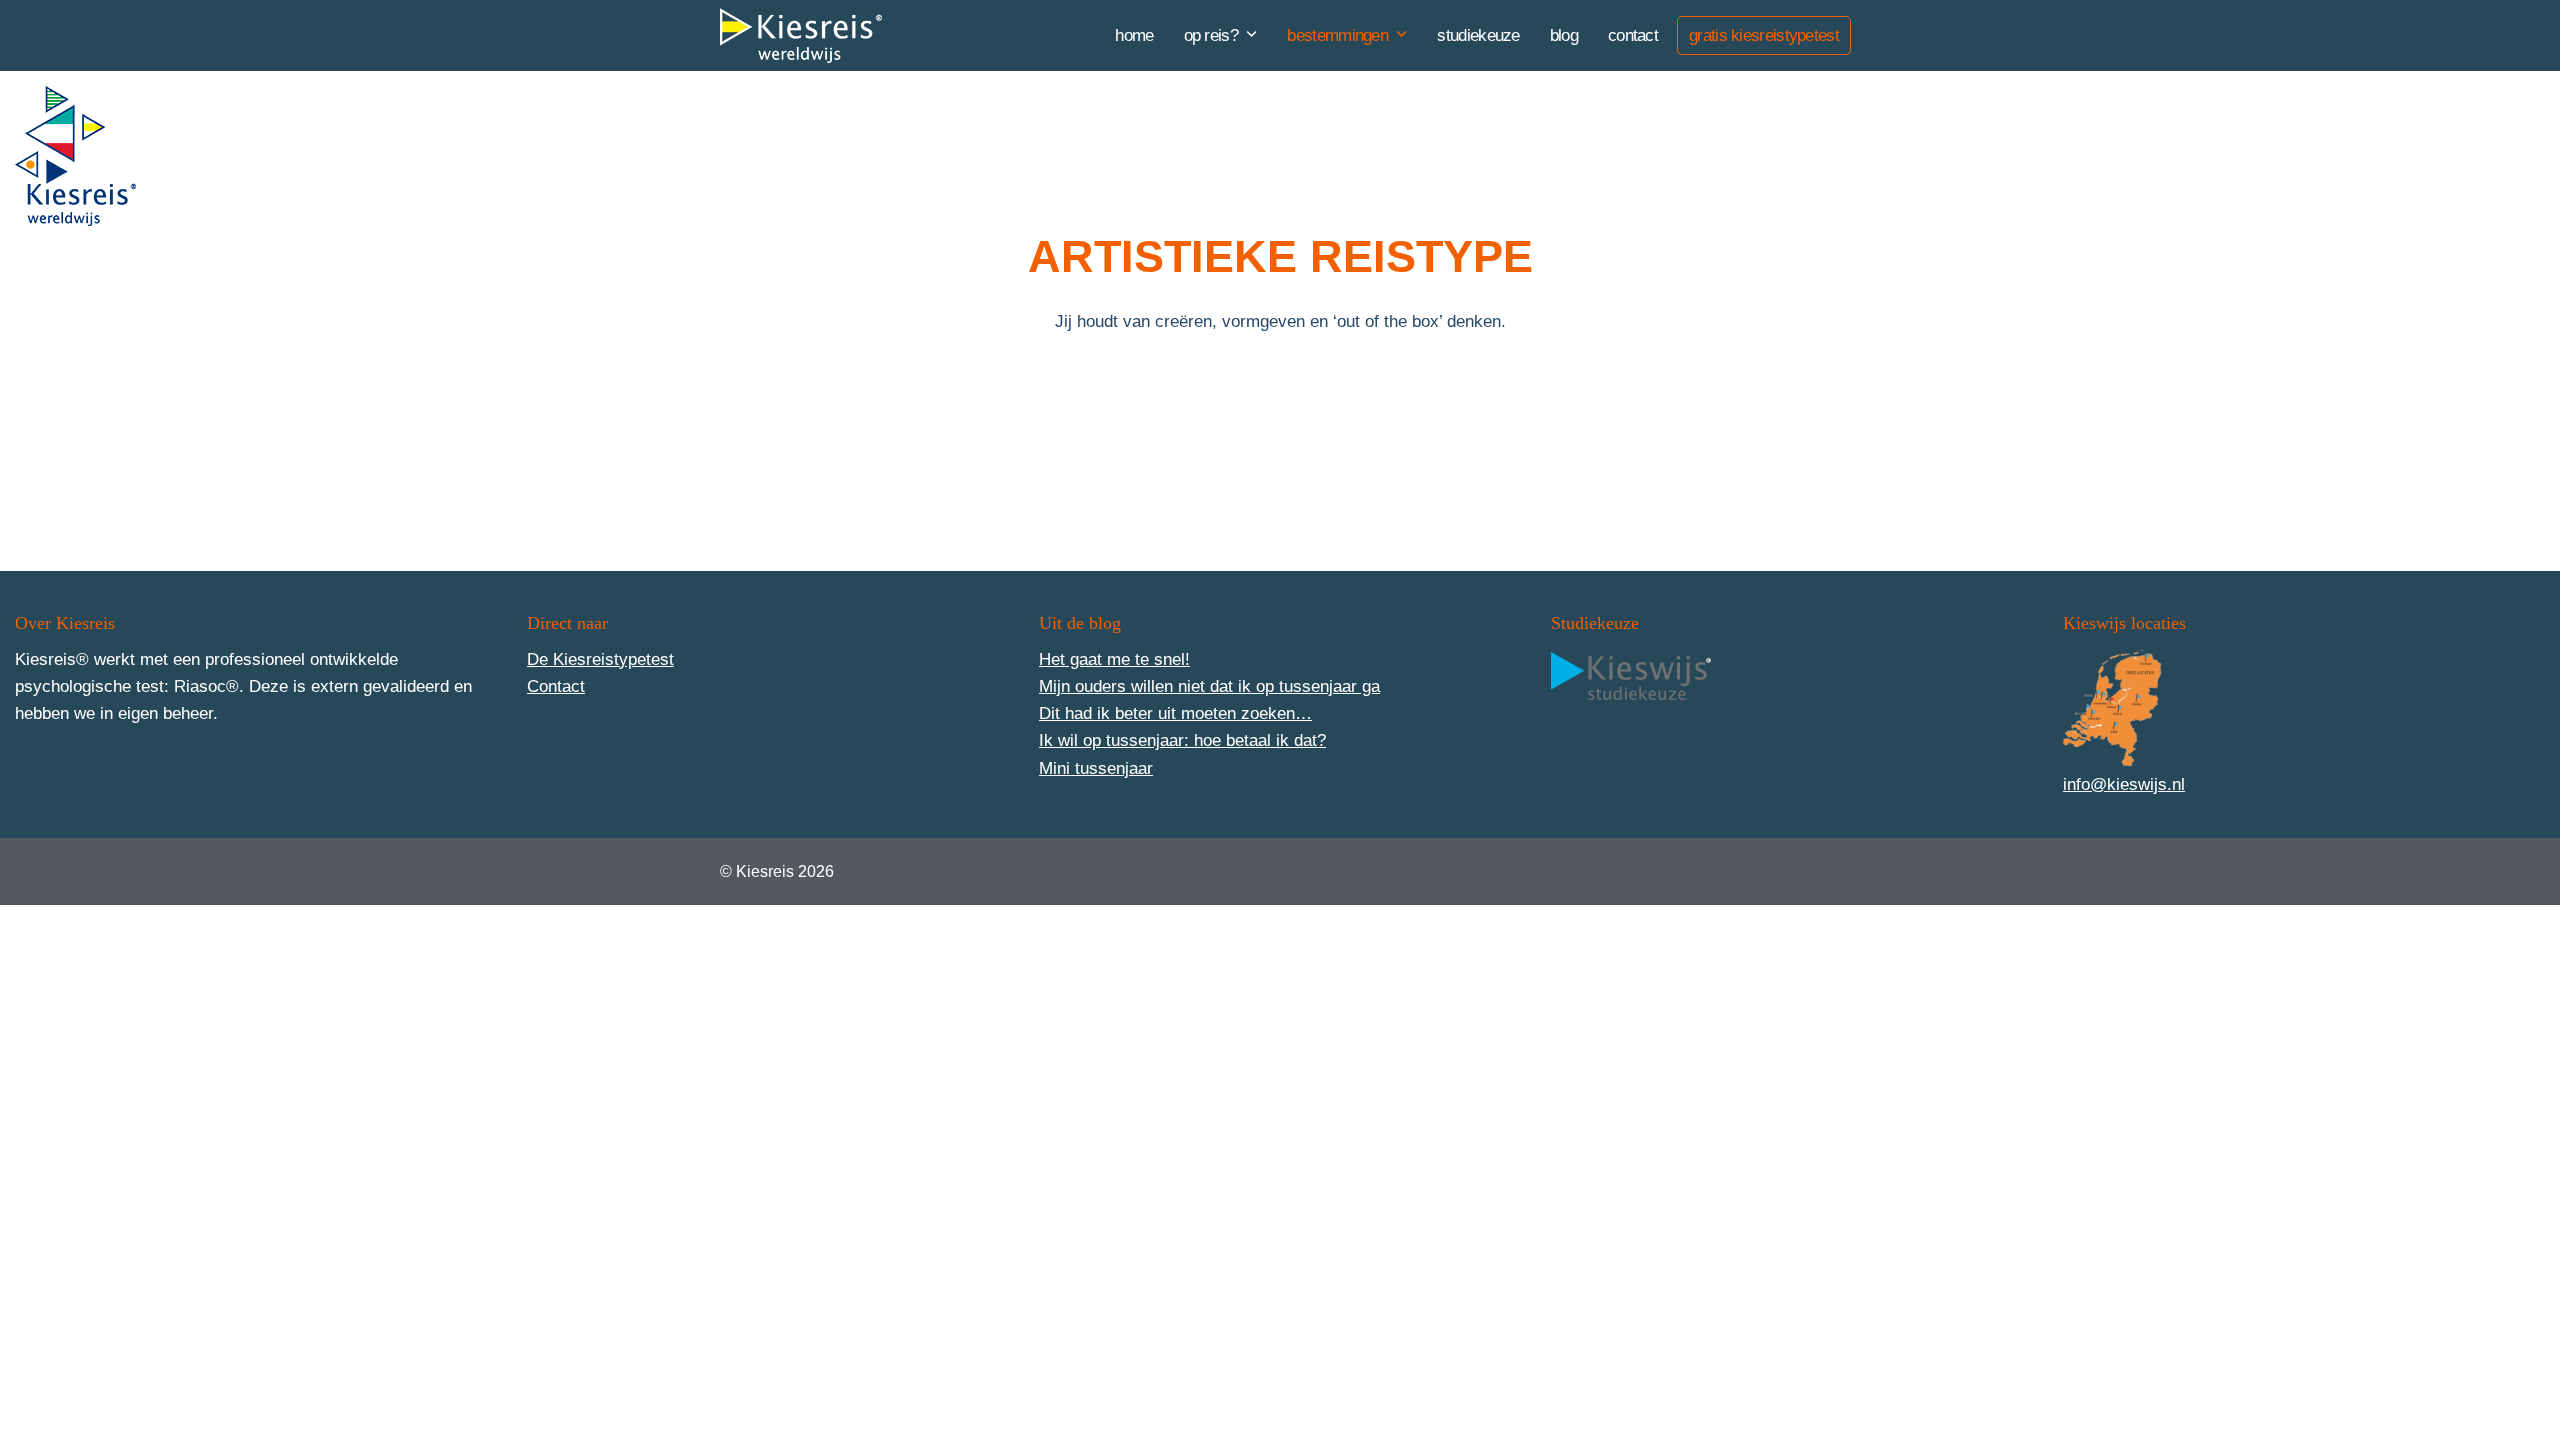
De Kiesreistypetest (600, 659)
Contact (556, 686)
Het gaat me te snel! (1114, 659)
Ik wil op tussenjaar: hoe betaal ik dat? (1182, 740)
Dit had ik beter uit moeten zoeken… (1175, 713)
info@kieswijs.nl (2124, 784)
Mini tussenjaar (1096, 768)
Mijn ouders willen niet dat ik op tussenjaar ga (1209, 686)
